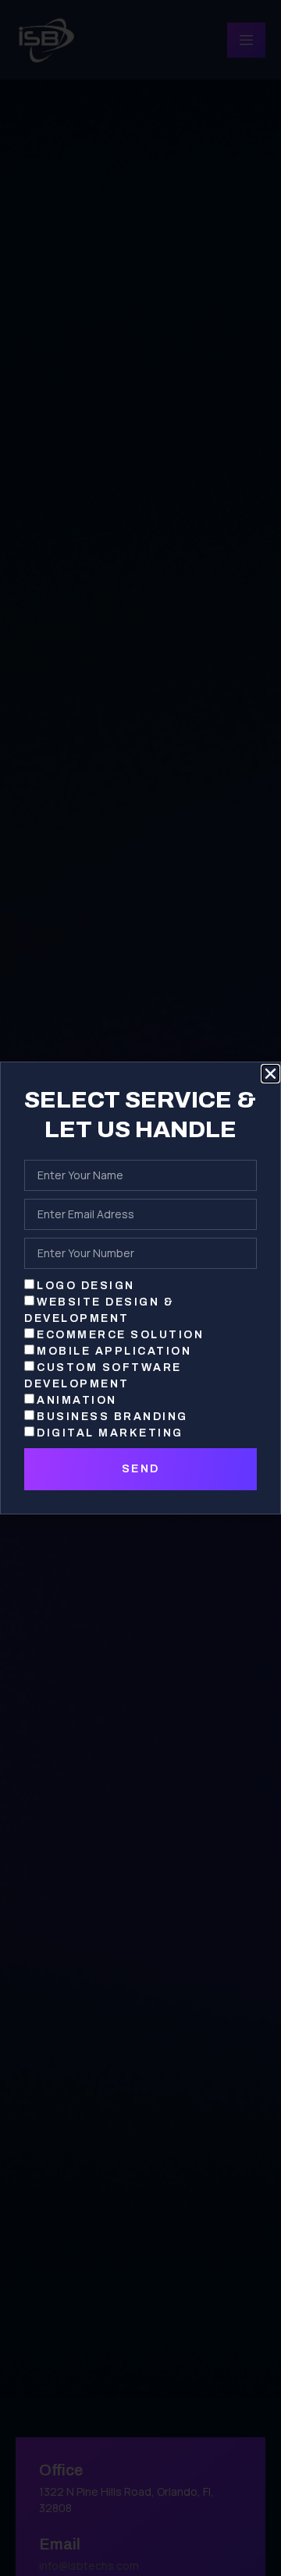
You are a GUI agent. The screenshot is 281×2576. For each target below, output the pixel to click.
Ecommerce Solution (120, 1335)
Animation (77, 1400)
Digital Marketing (110, 1433)
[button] (270, 1074)
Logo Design (86, 1286)
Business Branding (112, 1417)
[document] (140, 1288)
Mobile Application (114, 1351)
